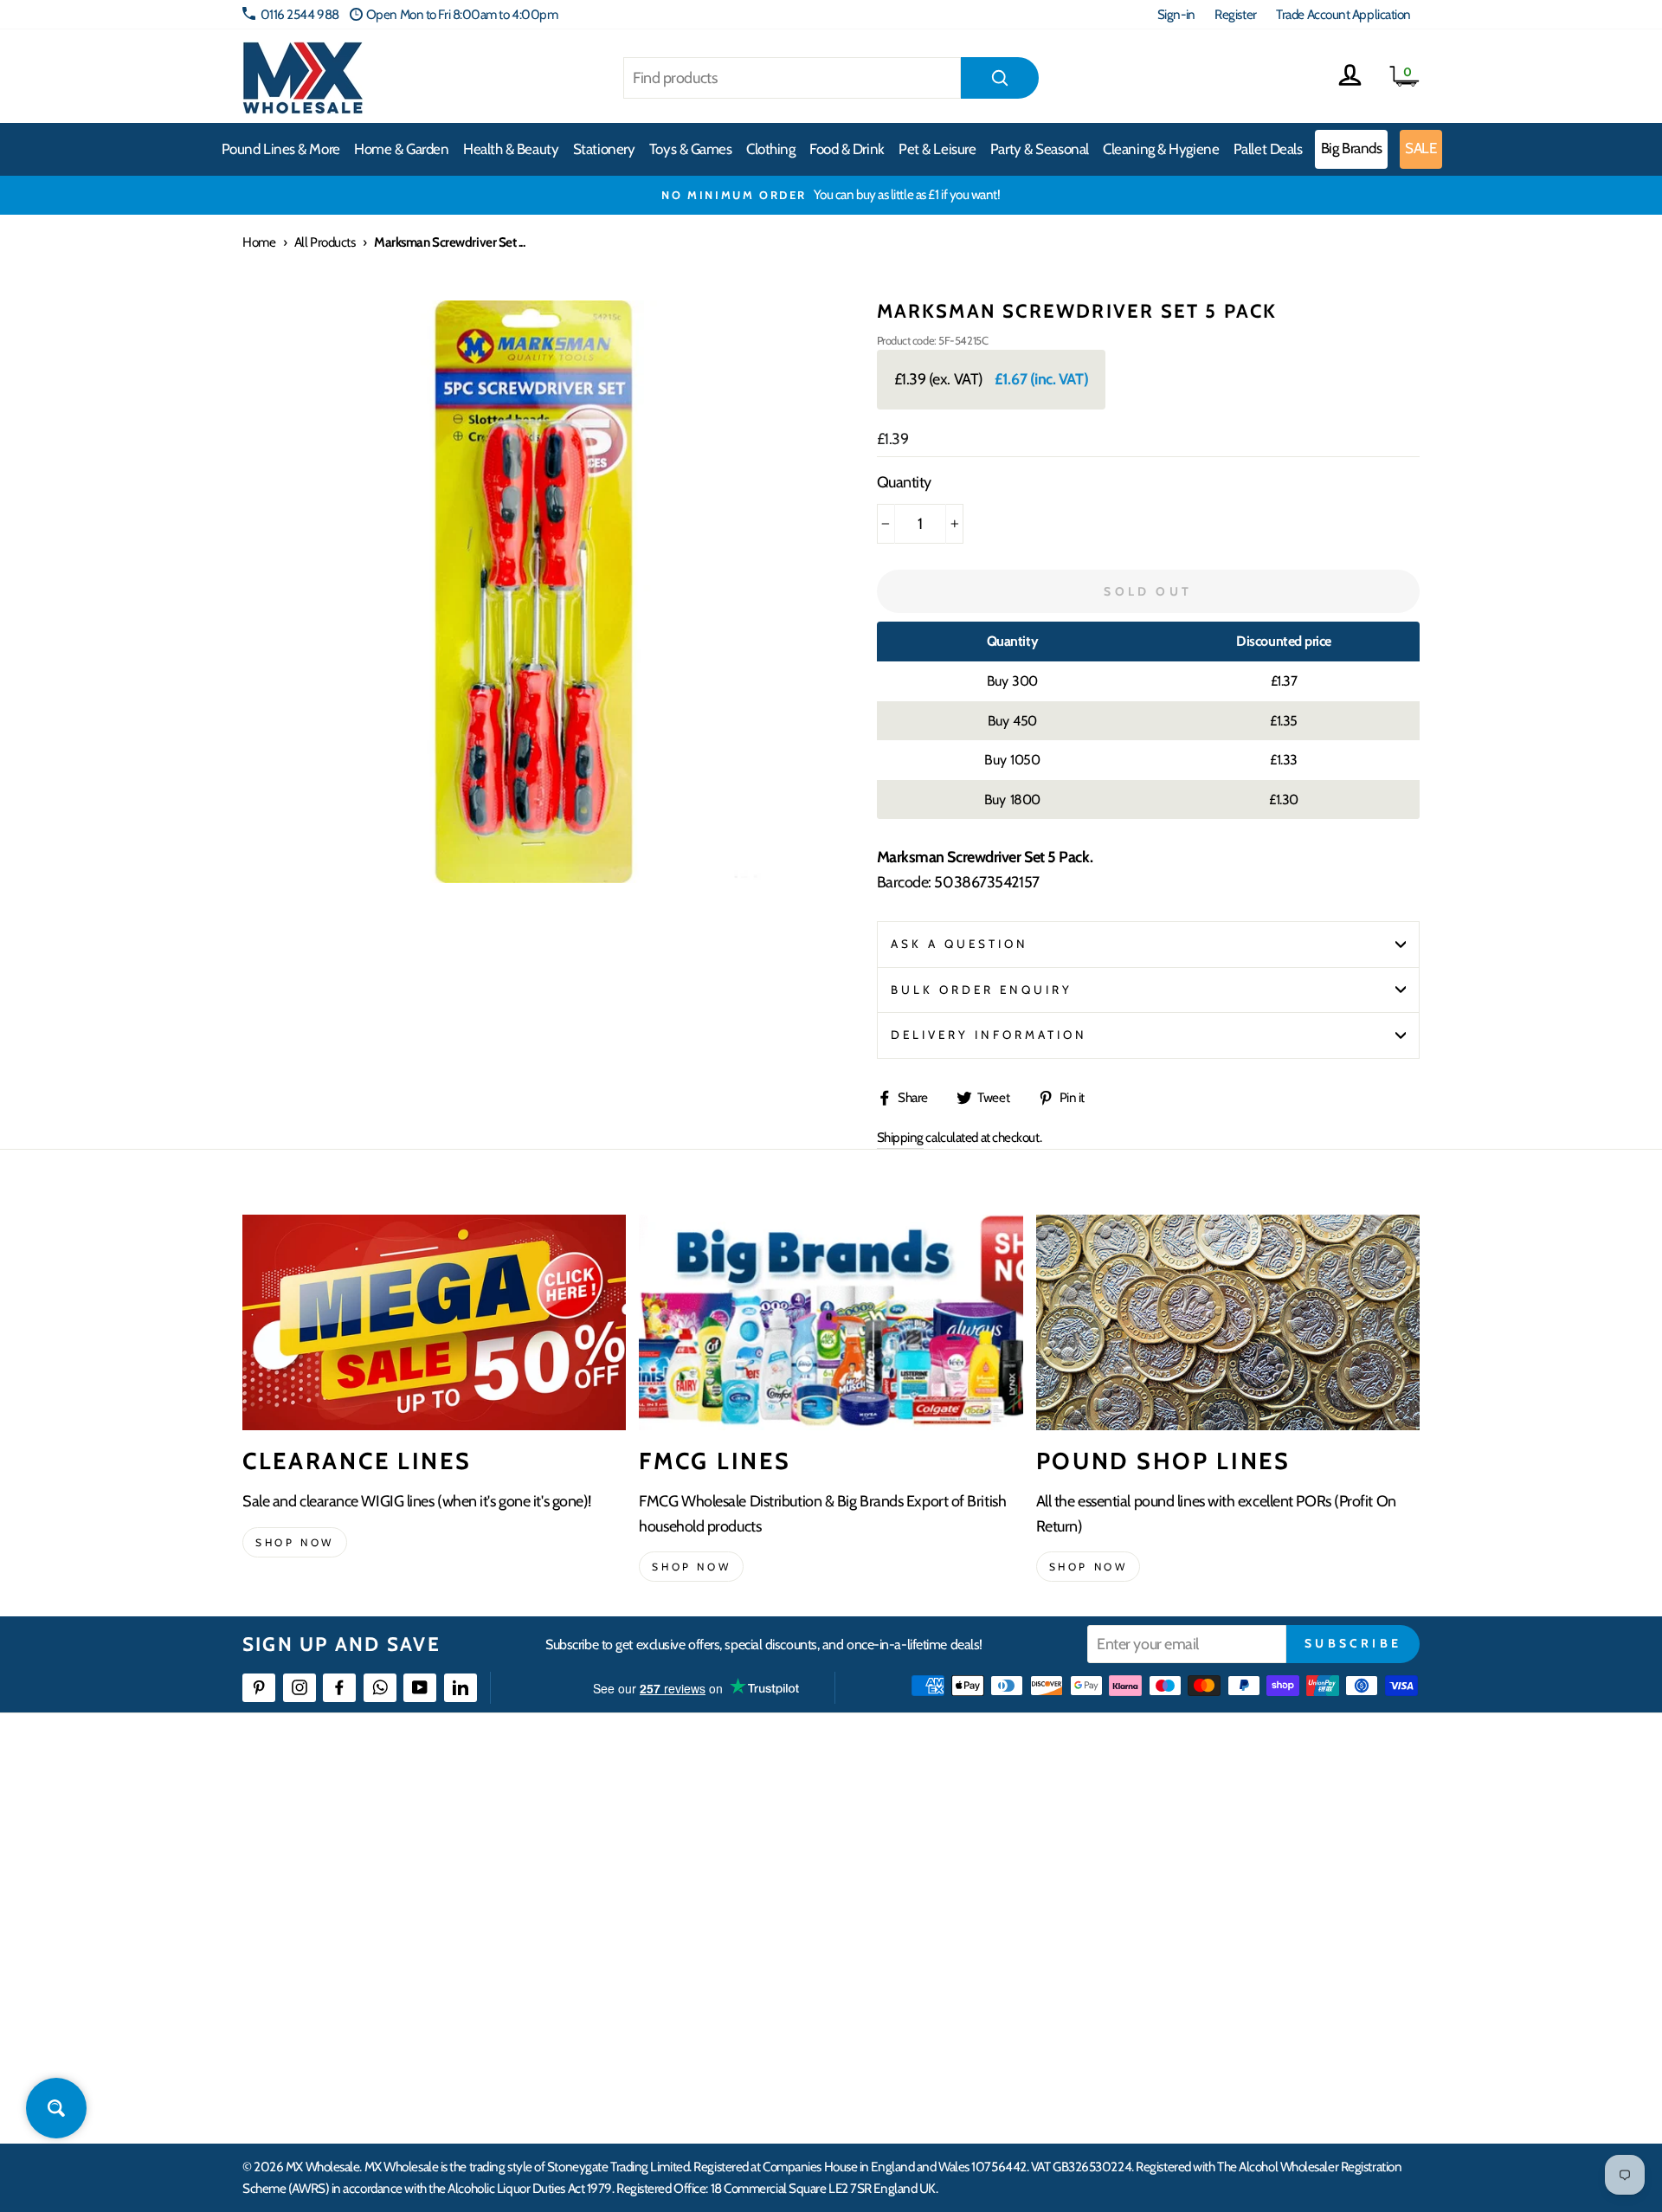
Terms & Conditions (697, 1972)
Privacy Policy (683, 2003)
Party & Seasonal (1040, 149)
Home (259, 242)
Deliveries (673, 1877)
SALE (1420, 148)
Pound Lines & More (281, 149)
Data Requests (1208, 2066)
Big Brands (1352, 148)
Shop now (295, 1542)
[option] (831, 195)
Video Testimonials (957, 1846)
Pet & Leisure (937, 149)
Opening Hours (1211, 1846)
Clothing (770, 149)
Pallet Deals (1268, 149)
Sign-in (1176, 14)
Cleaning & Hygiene (1161, 149)
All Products (325, 242)
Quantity (904, 482)
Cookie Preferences (1221, 2035)
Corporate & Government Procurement (749, 1909)
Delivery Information (989, 1035)
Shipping (900, 1137)
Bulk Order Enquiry (982, 990)
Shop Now (1089, 1567)
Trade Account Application (1343, 14)
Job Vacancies (1205, 1972)
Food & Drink (847, 149)
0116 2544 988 (300, 14)
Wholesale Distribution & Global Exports (748, 1941)
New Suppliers (1209, 2003)
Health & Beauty (511, 149)
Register (1235, 14)
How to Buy (678, 1846)
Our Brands (938, 1877)
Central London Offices (1231, 1909)
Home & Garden (401, 149)
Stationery (604, 149)
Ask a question (960, 944)
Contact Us (1200, 1815)
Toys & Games (691, 149)
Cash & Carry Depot (1221, 1877)
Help (660, 1815)
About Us (932, 1815)
